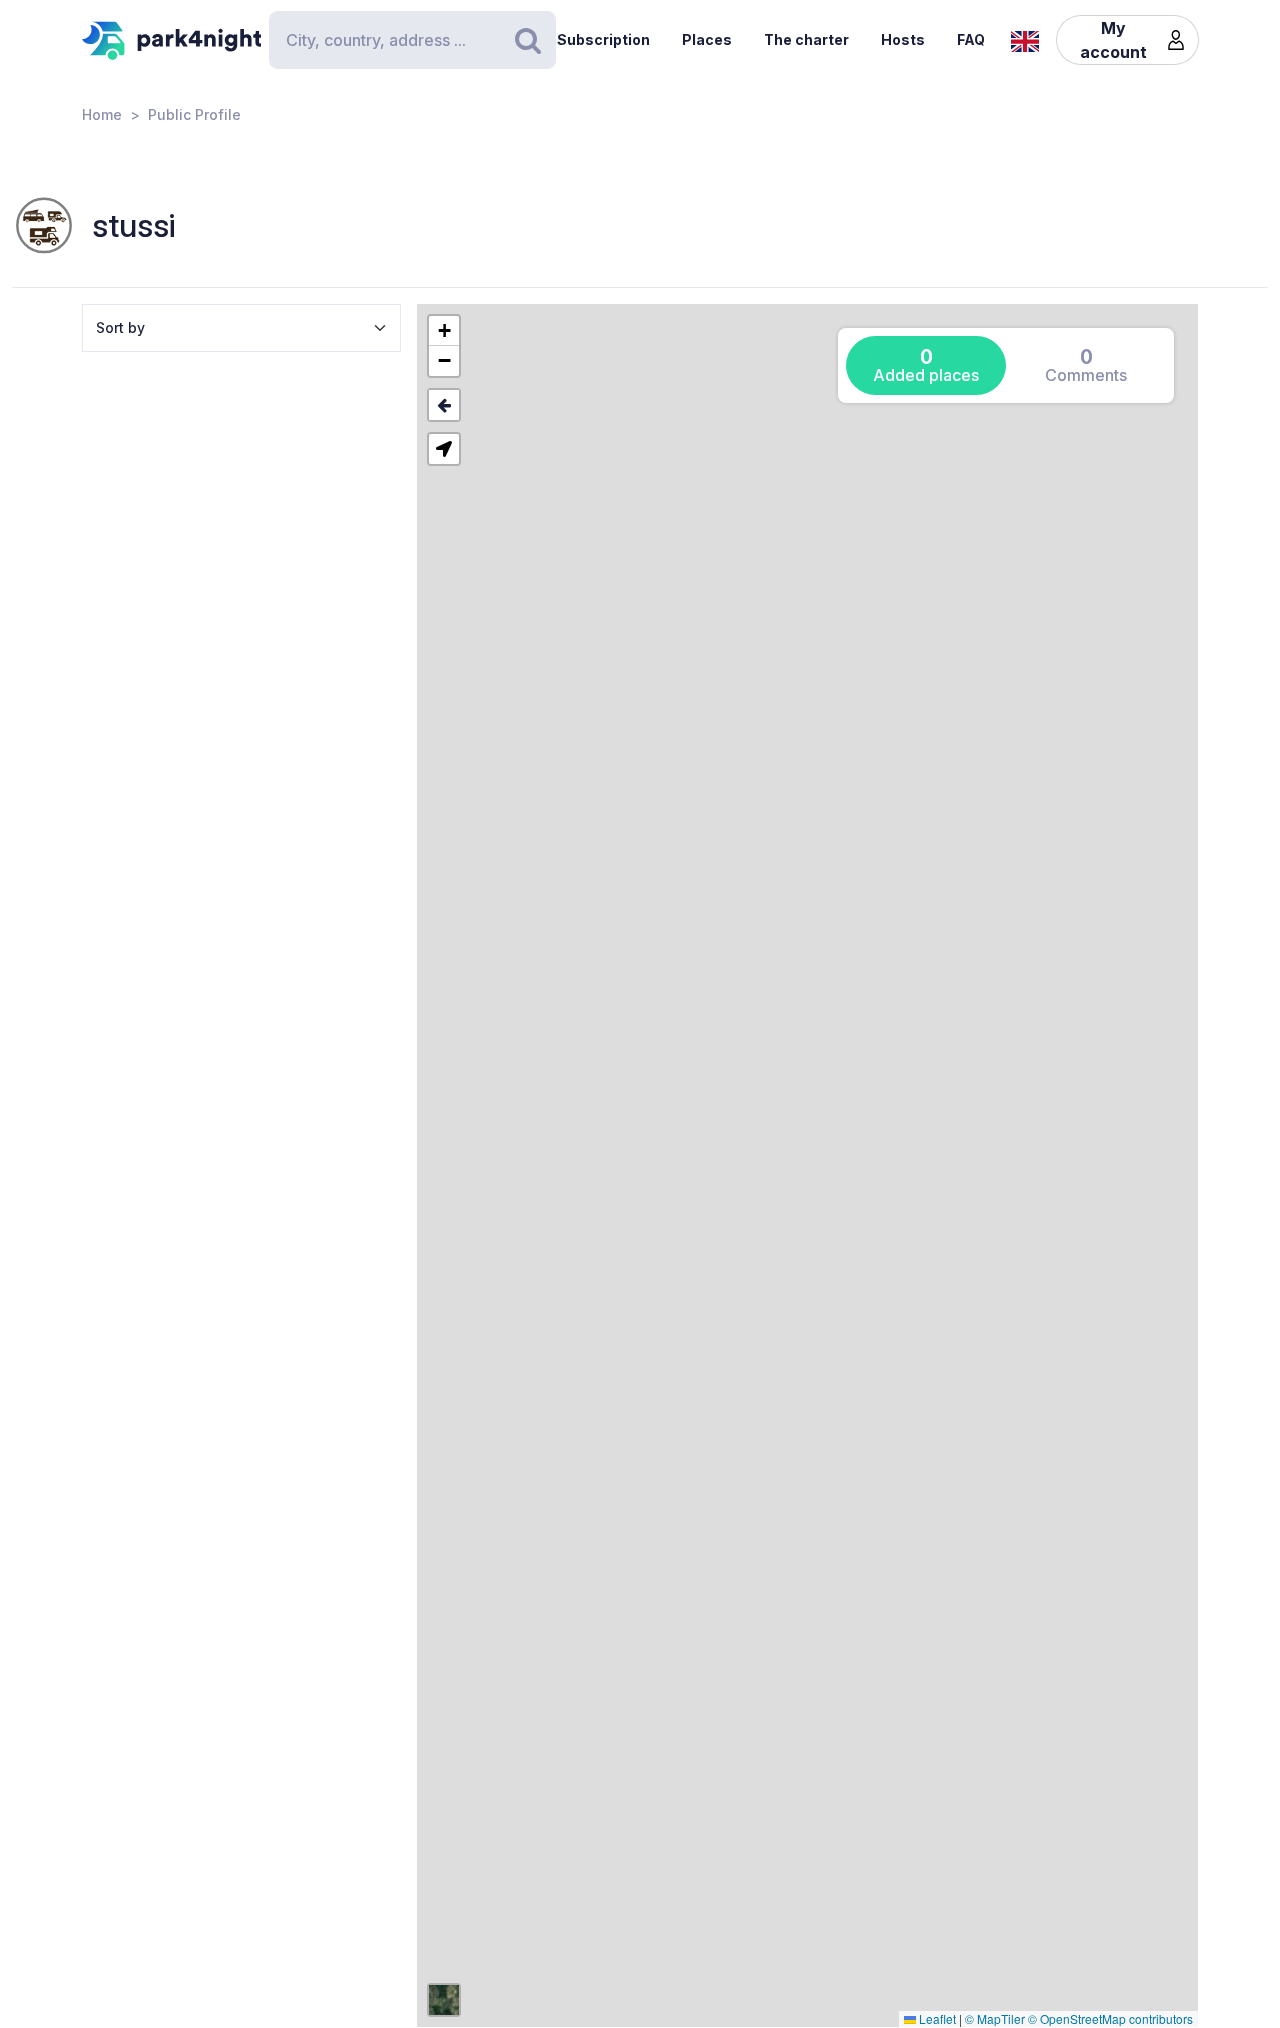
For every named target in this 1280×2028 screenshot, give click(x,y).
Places (707, 39)
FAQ (971, 39)
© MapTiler (995, 2018)
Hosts (903, 39)
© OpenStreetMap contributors (1110, 2018)
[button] (444, 331)
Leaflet (936, 2018)
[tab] (926, 365)
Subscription (603, 39)
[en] (1025, 39)
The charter (806, 39)
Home (102, 114)
